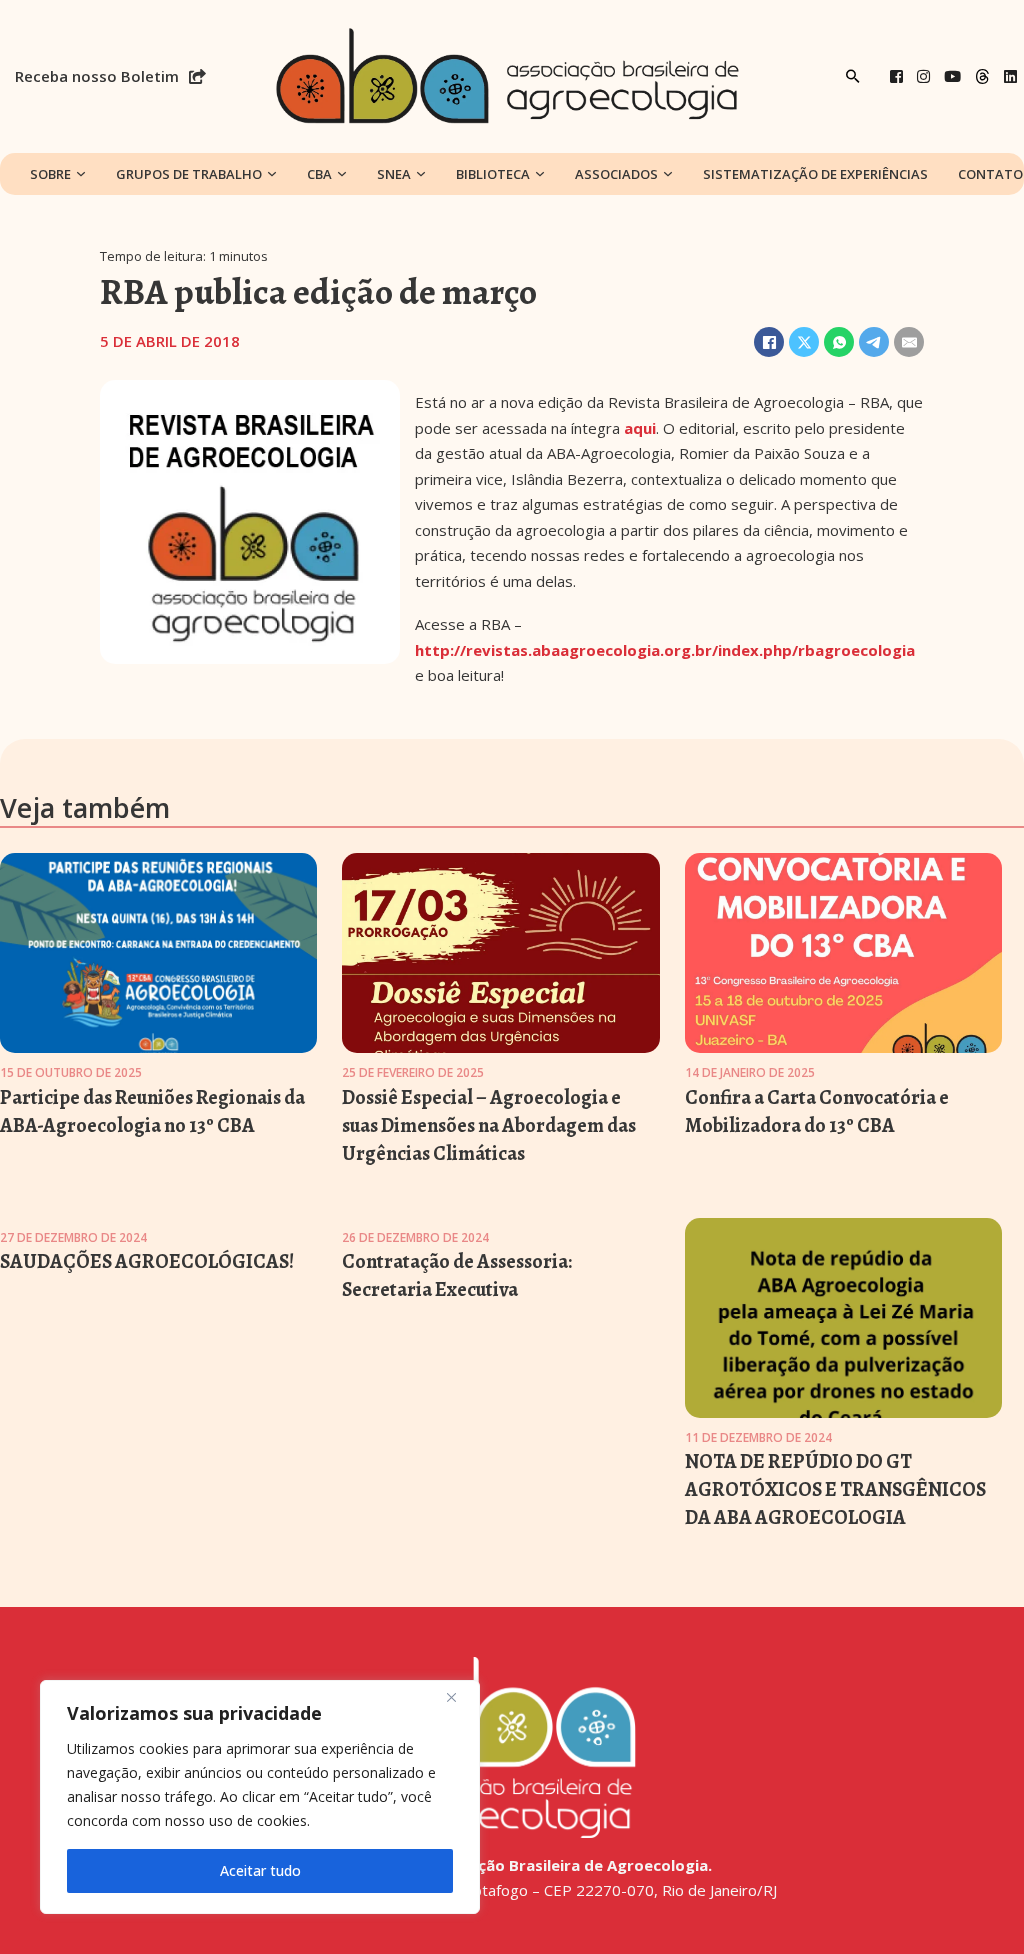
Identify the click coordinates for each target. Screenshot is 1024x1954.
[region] (260, 1797)
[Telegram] (874, 342)
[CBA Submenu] (342, 174)
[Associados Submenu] (668, 174)
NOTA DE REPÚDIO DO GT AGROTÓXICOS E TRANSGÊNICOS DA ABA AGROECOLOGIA (835, 1489)
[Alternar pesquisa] (853, 76)
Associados (616, 174)
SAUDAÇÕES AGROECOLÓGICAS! (147, 1261)
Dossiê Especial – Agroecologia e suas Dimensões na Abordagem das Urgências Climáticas (489, 1125)
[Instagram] (923, 76)
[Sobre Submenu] (81, 174)
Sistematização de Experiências (815, 174)
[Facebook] (896, 76)
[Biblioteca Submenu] (540, 174)
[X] (804, 342)
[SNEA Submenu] (421, 174)
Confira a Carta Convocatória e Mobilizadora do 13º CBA (817, 1111)
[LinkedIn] (1010, 76)
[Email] (909, 342)
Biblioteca (493, 174)
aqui (640, 428)
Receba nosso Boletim (97, 76)
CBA (319, 174)
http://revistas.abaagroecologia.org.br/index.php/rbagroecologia (665, 650)
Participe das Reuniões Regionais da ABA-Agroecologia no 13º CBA (152, 1111)
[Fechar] (459, 1697)
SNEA (394, 174)
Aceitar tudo (260, 1870)
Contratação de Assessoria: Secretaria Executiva (457, 1275)
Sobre (50, 174)
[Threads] (982, 76)
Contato (990, 174)
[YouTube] (952, 76)
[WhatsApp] (839, 342)
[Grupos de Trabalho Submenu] (272, 174)
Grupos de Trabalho (189, 174)
